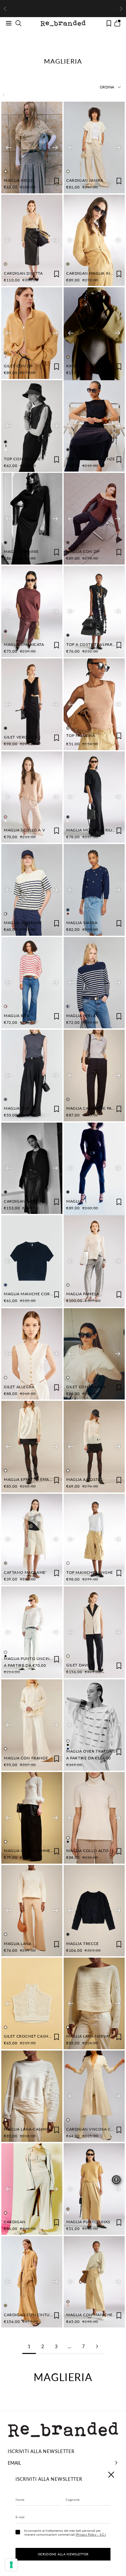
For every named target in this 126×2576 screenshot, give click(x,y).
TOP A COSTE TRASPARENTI (94, 644)
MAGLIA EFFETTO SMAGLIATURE (36, 1479)
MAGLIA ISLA (17, 1108)
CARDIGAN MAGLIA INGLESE (94, 273)
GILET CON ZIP (18, 366)
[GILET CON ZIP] (32, 333)
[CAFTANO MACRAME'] (32, 1540)
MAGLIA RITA (17, 1016)
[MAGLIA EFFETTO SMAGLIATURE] (32, 1447)
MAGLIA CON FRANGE (26, 1758)
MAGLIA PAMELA (83, 1294)
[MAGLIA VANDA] (94, 890)
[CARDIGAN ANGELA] (32, 1168)
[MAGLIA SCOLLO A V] (32, 797)
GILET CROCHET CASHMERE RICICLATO (43, 2036)
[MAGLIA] (94, 1169)
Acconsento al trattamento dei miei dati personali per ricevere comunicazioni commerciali (65, 2532)
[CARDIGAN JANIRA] (94, 148)
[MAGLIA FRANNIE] (32, 519)
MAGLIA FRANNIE (21, 551)
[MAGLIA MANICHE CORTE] (32, 1261)
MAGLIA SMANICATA (24, 644)
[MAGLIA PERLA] (94, 983)
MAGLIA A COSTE (83, 1479)
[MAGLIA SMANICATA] (32, 612)
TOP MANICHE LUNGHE (90, 1572)
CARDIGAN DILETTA (23, 273)
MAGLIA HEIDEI (19, 180)
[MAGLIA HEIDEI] (32, 148)
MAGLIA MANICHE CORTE (29, 1294)
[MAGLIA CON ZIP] (94, 519)
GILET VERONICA (21, 737)
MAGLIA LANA (18, 1944)
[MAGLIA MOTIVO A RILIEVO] (94, 797)
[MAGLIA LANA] (32, 1911)
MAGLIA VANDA (82, 923)
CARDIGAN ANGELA (23, 1201)
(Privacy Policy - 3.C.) (91, 2534)
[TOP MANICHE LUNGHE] (94, 1540)
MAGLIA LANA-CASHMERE (30, 2129)
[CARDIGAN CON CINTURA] (32, 2282)
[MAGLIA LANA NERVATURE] (94, 2003)
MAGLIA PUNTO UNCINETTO (32, 1659)
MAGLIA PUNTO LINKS (88, 2222)
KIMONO (75, 366)
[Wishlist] (109, 23)
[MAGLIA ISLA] (32, 1075)
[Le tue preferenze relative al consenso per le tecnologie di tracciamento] (11, 2565)
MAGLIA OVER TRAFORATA (93, 1751)
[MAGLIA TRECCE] (94, 1911)
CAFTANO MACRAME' (25, 1572)
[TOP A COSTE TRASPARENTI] (94, 612)
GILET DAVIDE (80, 1665)
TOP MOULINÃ (81, 735)
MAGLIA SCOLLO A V (24, 830)
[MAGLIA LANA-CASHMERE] (32, 2096)
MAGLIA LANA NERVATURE (93, 2036)
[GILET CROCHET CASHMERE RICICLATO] (32, 2003)
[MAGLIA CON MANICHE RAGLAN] (94, 2282)
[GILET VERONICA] (32, 704)
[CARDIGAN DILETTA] (32, 240)
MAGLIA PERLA (81, 1016)
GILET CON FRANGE (86, 1387)
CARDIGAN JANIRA (85, 180)
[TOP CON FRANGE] (32, 426)
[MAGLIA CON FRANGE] (32, 1725)
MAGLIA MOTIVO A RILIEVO (94, 830)
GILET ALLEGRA (19, 1387)
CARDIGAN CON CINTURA (30, 2315)
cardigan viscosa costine (96, 2129)
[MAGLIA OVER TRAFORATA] (94, 1725)
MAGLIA (74, 1201)
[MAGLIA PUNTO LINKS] (94, 2189)
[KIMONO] (94, 334)
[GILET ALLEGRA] (32, 1354)
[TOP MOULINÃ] (94, 704)
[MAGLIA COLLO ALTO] (94, 1818)
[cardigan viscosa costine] (94, 2096)
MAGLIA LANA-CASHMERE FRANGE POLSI (45, 1851)
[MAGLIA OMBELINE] (32, 890)
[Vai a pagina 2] (97, 2346)
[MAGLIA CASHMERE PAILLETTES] (94, 1075)
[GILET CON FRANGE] (94, 1354)
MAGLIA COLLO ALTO (87, 1851)
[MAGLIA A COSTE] (94, 1447)
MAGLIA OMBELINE (23, 923)
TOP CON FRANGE (22, 459)
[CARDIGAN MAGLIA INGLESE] (94, 240)
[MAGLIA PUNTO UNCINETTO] (32, 1632)
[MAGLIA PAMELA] (94, 1261)
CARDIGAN (15, 2222)
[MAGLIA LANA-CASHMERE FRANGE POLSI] (32, 1818)
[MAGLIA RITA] (32, 983)
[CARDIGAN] (32, 2189)
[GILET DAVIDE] (94, 1632)
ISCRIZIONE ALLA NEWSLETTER (63, 2554)
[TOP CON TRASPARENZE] (94, 426)
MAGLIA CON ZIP (83, 551)
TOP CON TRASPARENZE (90, 459)
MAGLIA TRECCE (83, 1944)
